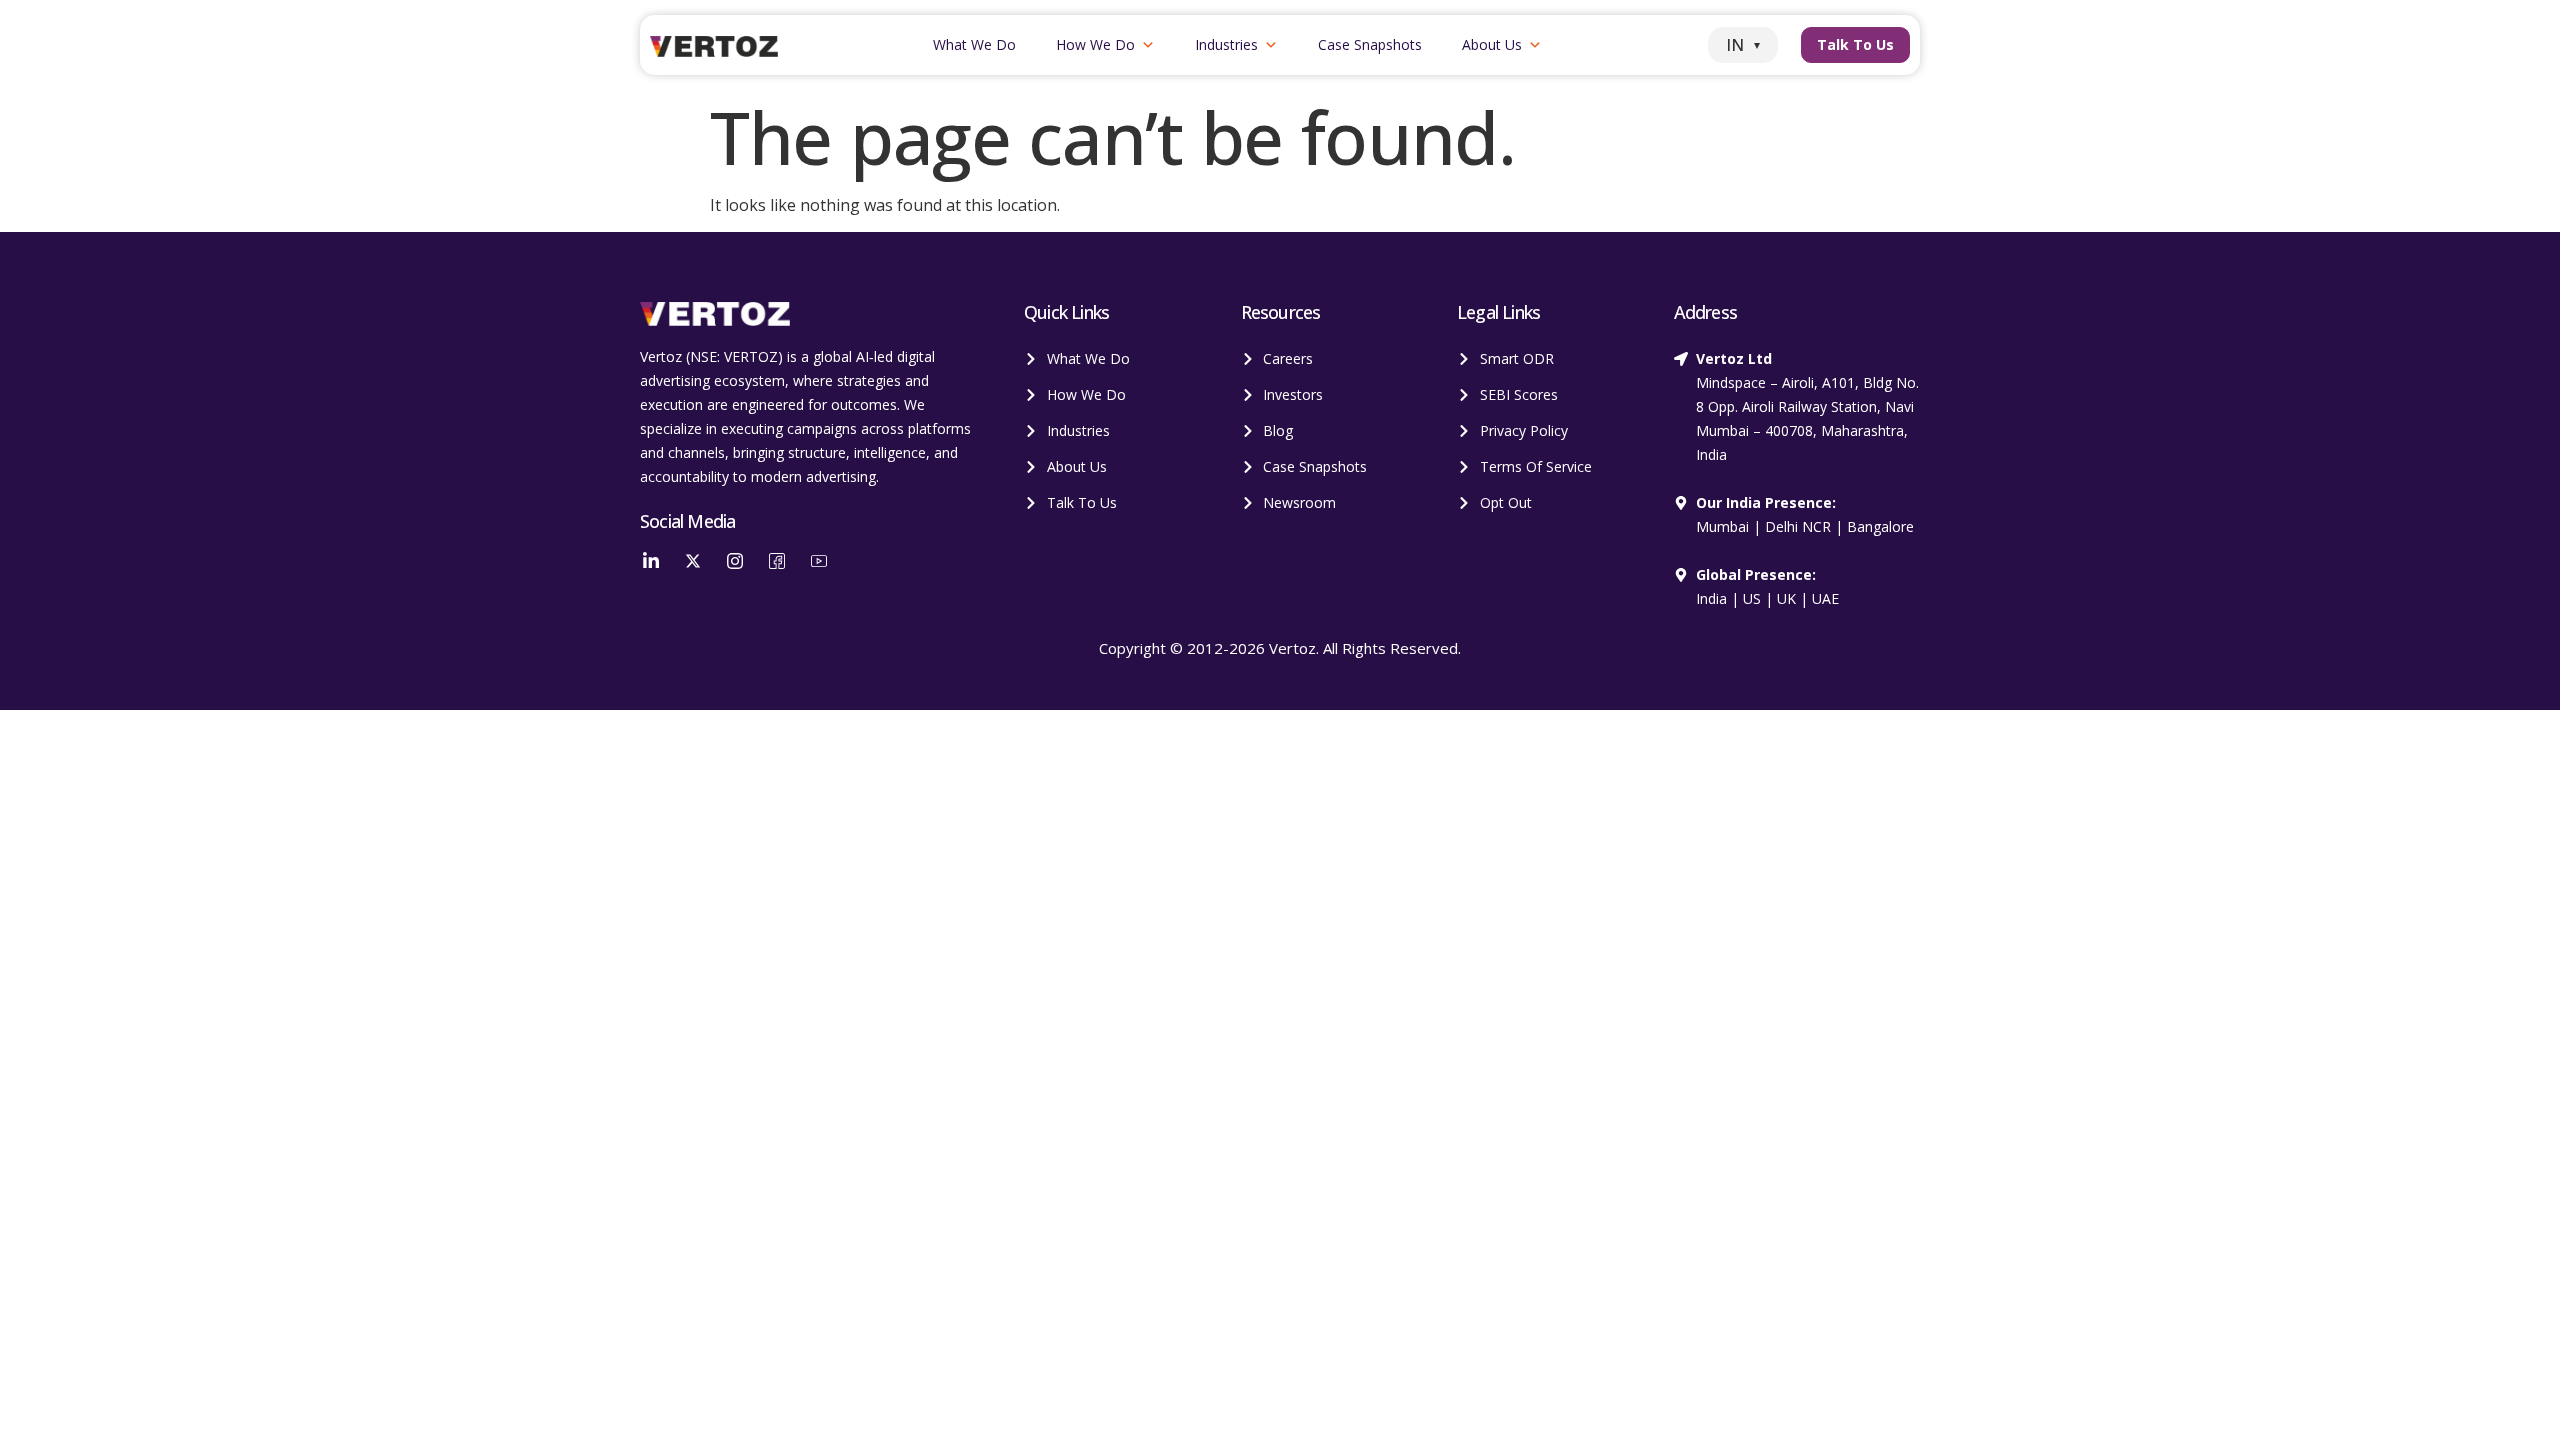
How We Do (1095, 44)
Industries (1226, 44)
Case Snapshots (1370, 44)
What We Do (974, 44)
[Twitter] (693, 560)
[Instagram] (735, 560)
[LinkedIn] (651, 560)
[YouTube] (819, 560)
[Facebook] (777, 560)
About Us (1492, 44)
